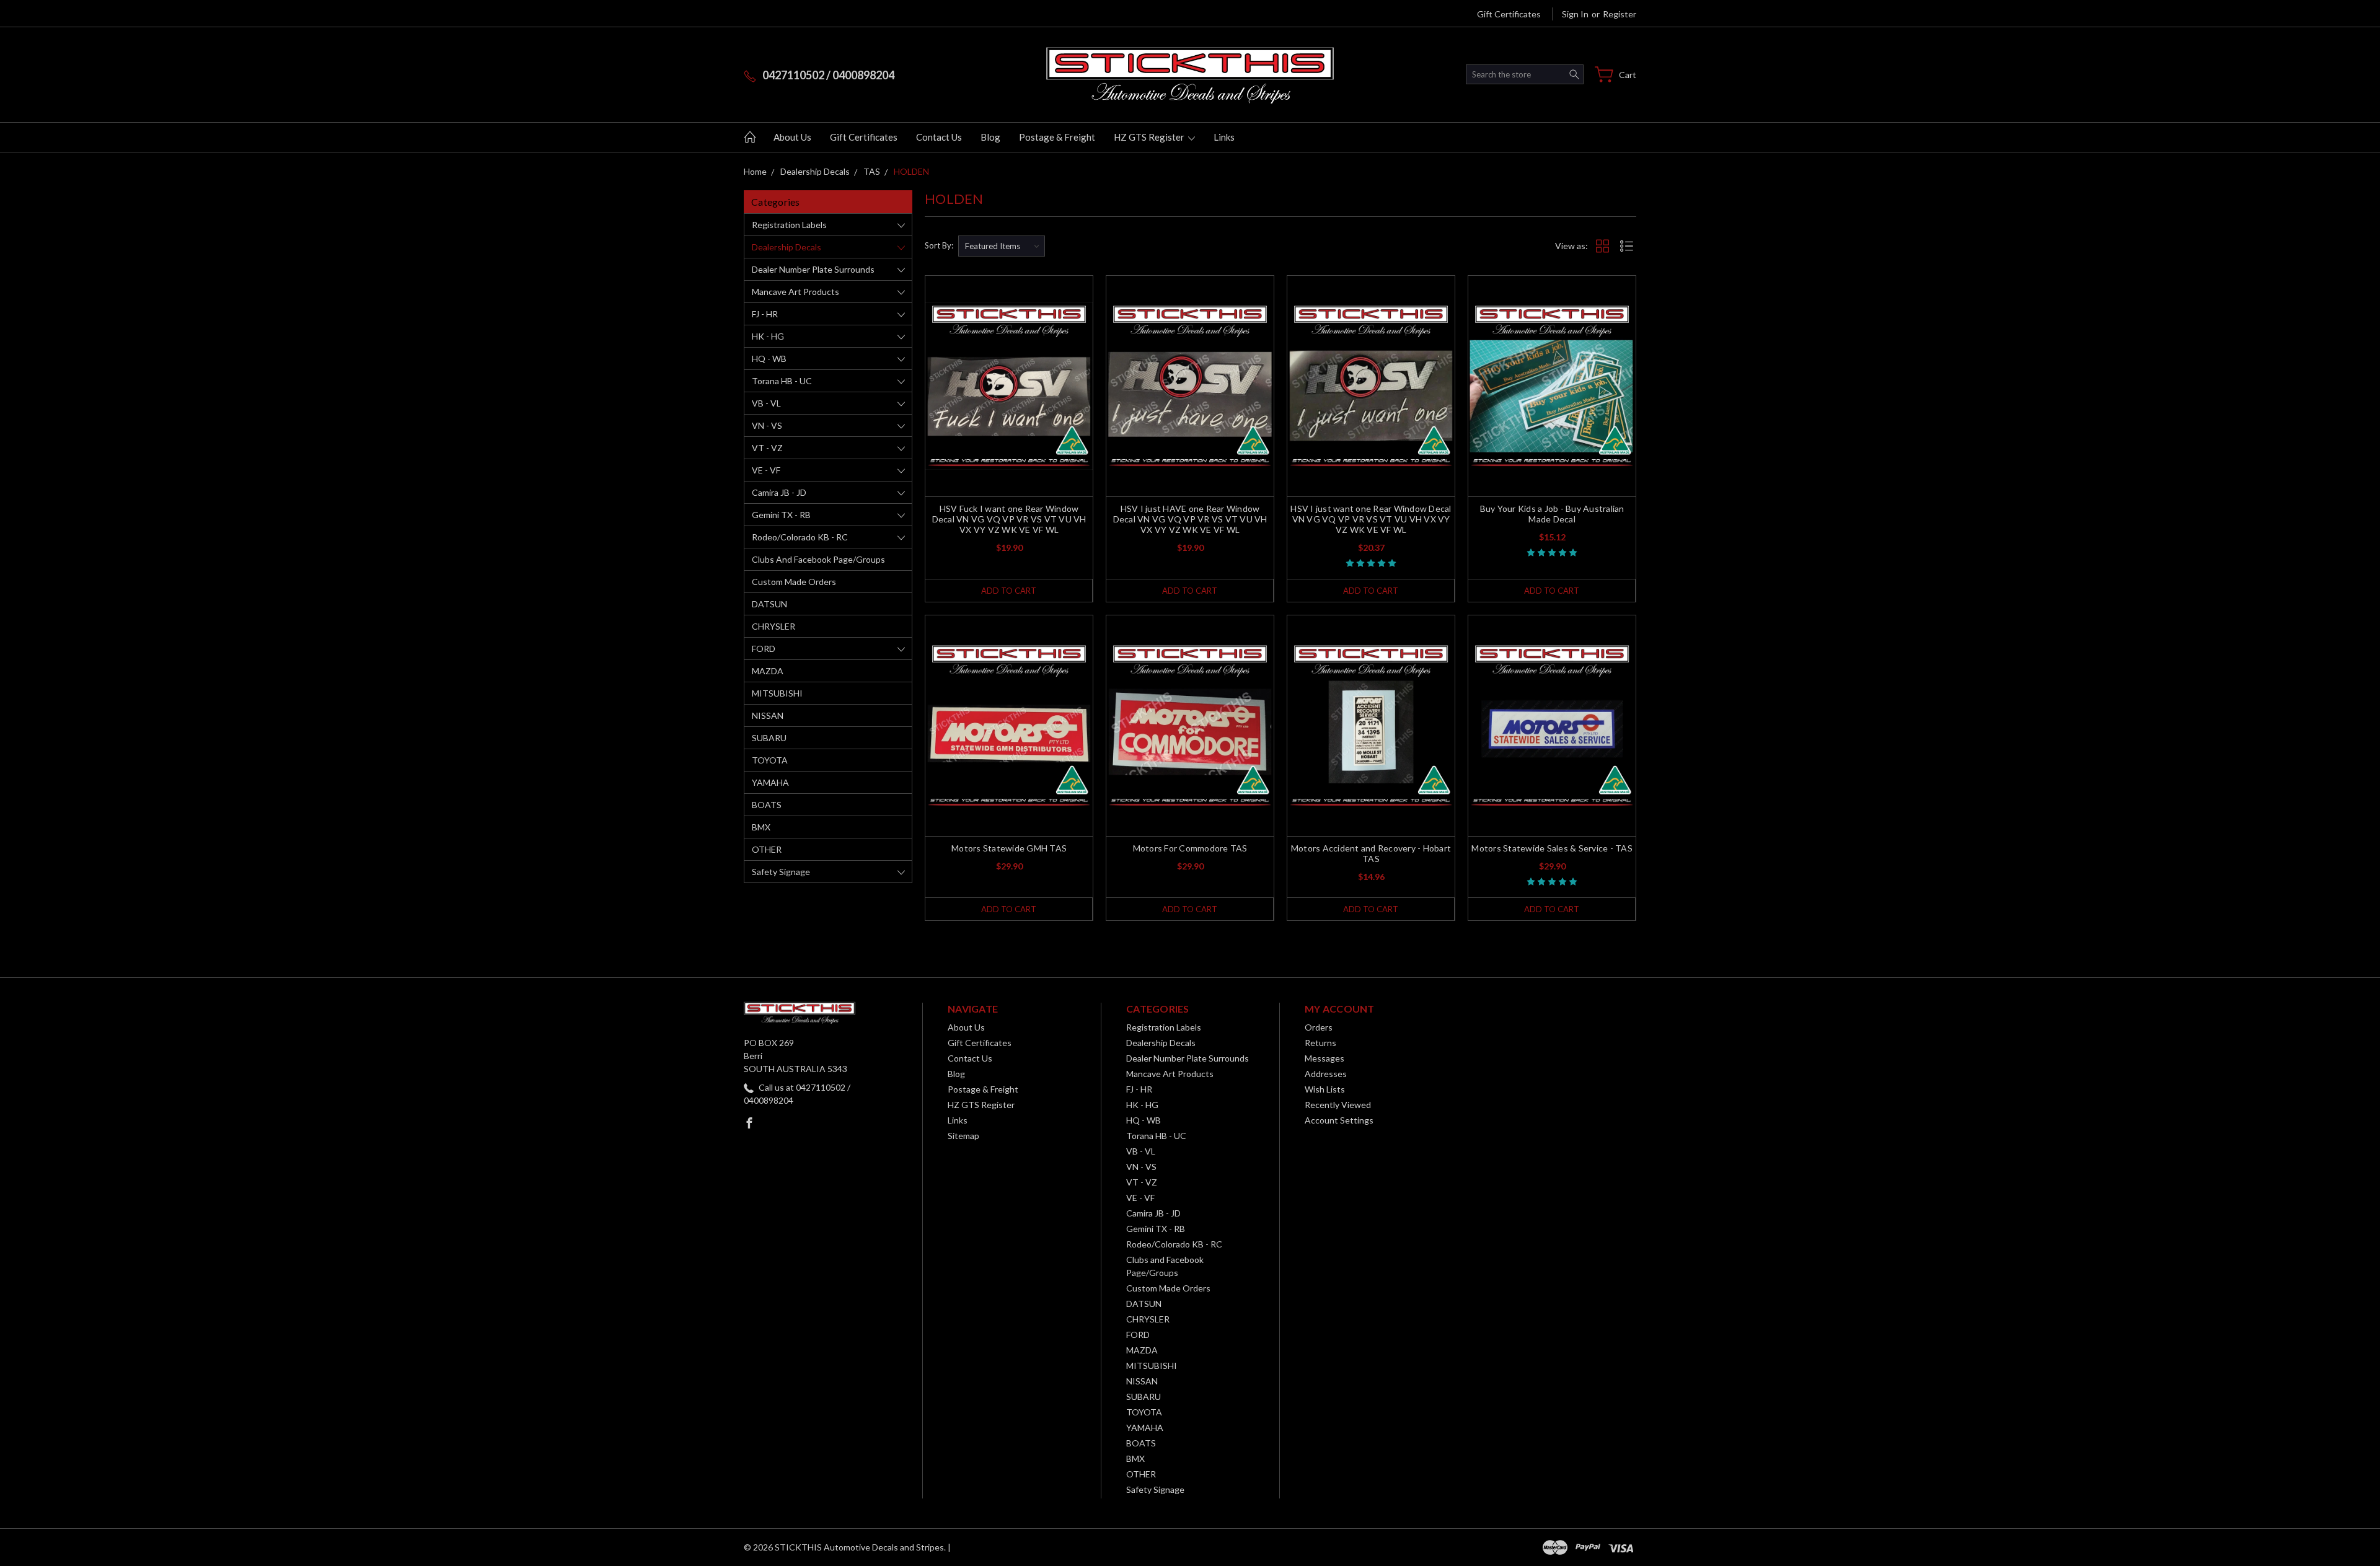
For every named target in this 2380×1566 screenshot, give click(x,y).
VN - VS (767, 425)
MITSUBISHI (777, 693)
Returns (1320, 1043)
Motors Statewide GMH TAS (1009, 848)
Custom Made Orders (794, 582)
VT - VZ (767, 448)
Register (1620, 14)
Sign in (1575, 14)
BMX (761, 827)
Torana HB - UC (782, 381)
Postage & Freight (1057, 137)
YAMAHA (770, 782)
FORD (764, 649)
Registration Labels (789, 225)
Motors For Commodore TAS (1190, 848)
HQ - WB (769, 359)
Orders (1319, 1027)
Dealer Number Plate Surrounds (813, 269)
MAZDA (768, 671)
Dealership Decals (787, 247)
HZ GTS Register (1150, 137)
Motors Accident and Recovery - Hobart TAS (1371, 853)
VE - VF (766, 470)
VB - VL (766, 403)
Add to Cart (1009, 591)
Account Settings (1339, 1120)
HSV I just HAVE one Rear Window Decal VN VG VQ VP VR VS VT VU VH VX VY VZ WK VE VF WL (1190, 519)
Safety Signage (781, 872)
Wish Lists (1325, 1089)
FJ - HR (765, 314)
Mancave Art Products (796, 292)
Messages (1324, 1058)
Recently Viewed (1338, 1105)
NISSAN (768, 715)
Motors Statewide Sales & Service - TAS (1552, 848)
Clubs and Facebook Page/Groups (818, 559)
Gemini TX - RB (781, 515)
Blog (990, 137)
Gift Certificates (1509, 14)
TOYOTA (770, 760)
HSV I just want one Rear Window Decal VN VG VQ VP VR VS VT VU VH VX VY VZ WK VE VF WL (1371, 519)
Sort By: (939, 245)
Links (1224, 137)
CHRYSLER (773, 626)
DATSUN (769, 604)
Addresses (1326, 1074)
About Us (792, 137)
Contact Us (939, 137)
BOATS (767, 805)
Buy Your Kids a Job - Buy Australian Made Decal (1552, 514)
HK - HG (768, 336)
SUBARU (769, 738)
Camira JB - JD (779, 492)
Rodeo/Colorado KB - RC (800, 537)
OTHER (767, 849)
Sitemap (963, 1136)
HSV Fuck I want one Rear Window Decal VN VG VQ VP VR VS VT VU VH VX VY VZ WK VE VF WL (1009, 519)
